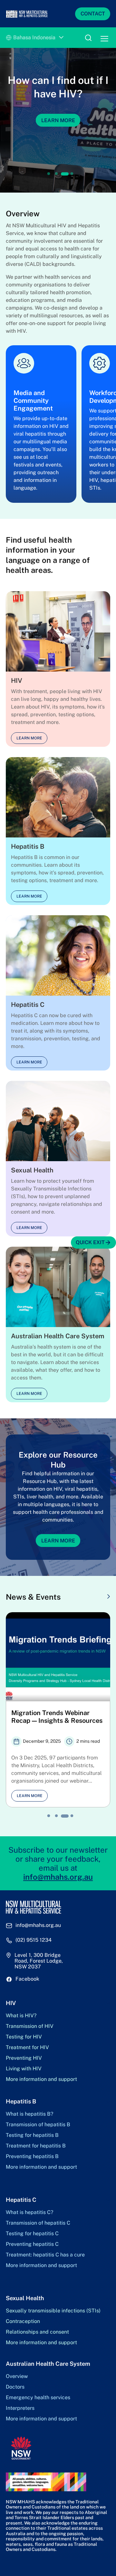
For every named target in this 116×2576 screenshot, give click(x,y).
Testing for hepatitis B (32, 2135)
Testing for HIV (24, 2037)
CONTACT (93, 14)
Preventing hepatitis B (32, 2156)
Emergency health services (38, 2398)
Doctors (15, 2387)
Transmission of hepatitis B (38, 2125)
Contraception (23, 2321)
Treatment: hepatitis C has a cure (45, 2255)
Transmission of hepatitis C (38, 2223)
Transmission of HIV (30, 2026)
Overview (17, 2376)
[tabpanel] (58, 120)
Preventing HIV (24, 2058)
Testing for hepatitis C (32, 2234)
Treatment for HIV (27, 2047)
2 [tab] (56, 174)
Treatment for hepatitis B (36, 2146)
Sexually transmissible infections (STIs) (53, 2311)
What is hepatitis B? (29, 2114)
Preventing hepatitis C (32, 2244)
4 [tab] (72, 174)
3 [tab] (65, 174)
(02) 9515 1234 (34, 1940)
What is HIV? (21, 2016)
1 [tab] (49, 174)
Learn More (58, 120)
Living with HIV (24, 2069)
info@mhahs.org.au (58, 1877)
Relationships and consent (37, 2332)
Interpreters (20, 2408)
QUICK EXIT (90, 1242)
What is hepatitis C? (29, 2212)
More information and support (41, 2079)
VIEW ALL (92, 1597)
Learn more (29, 738)
